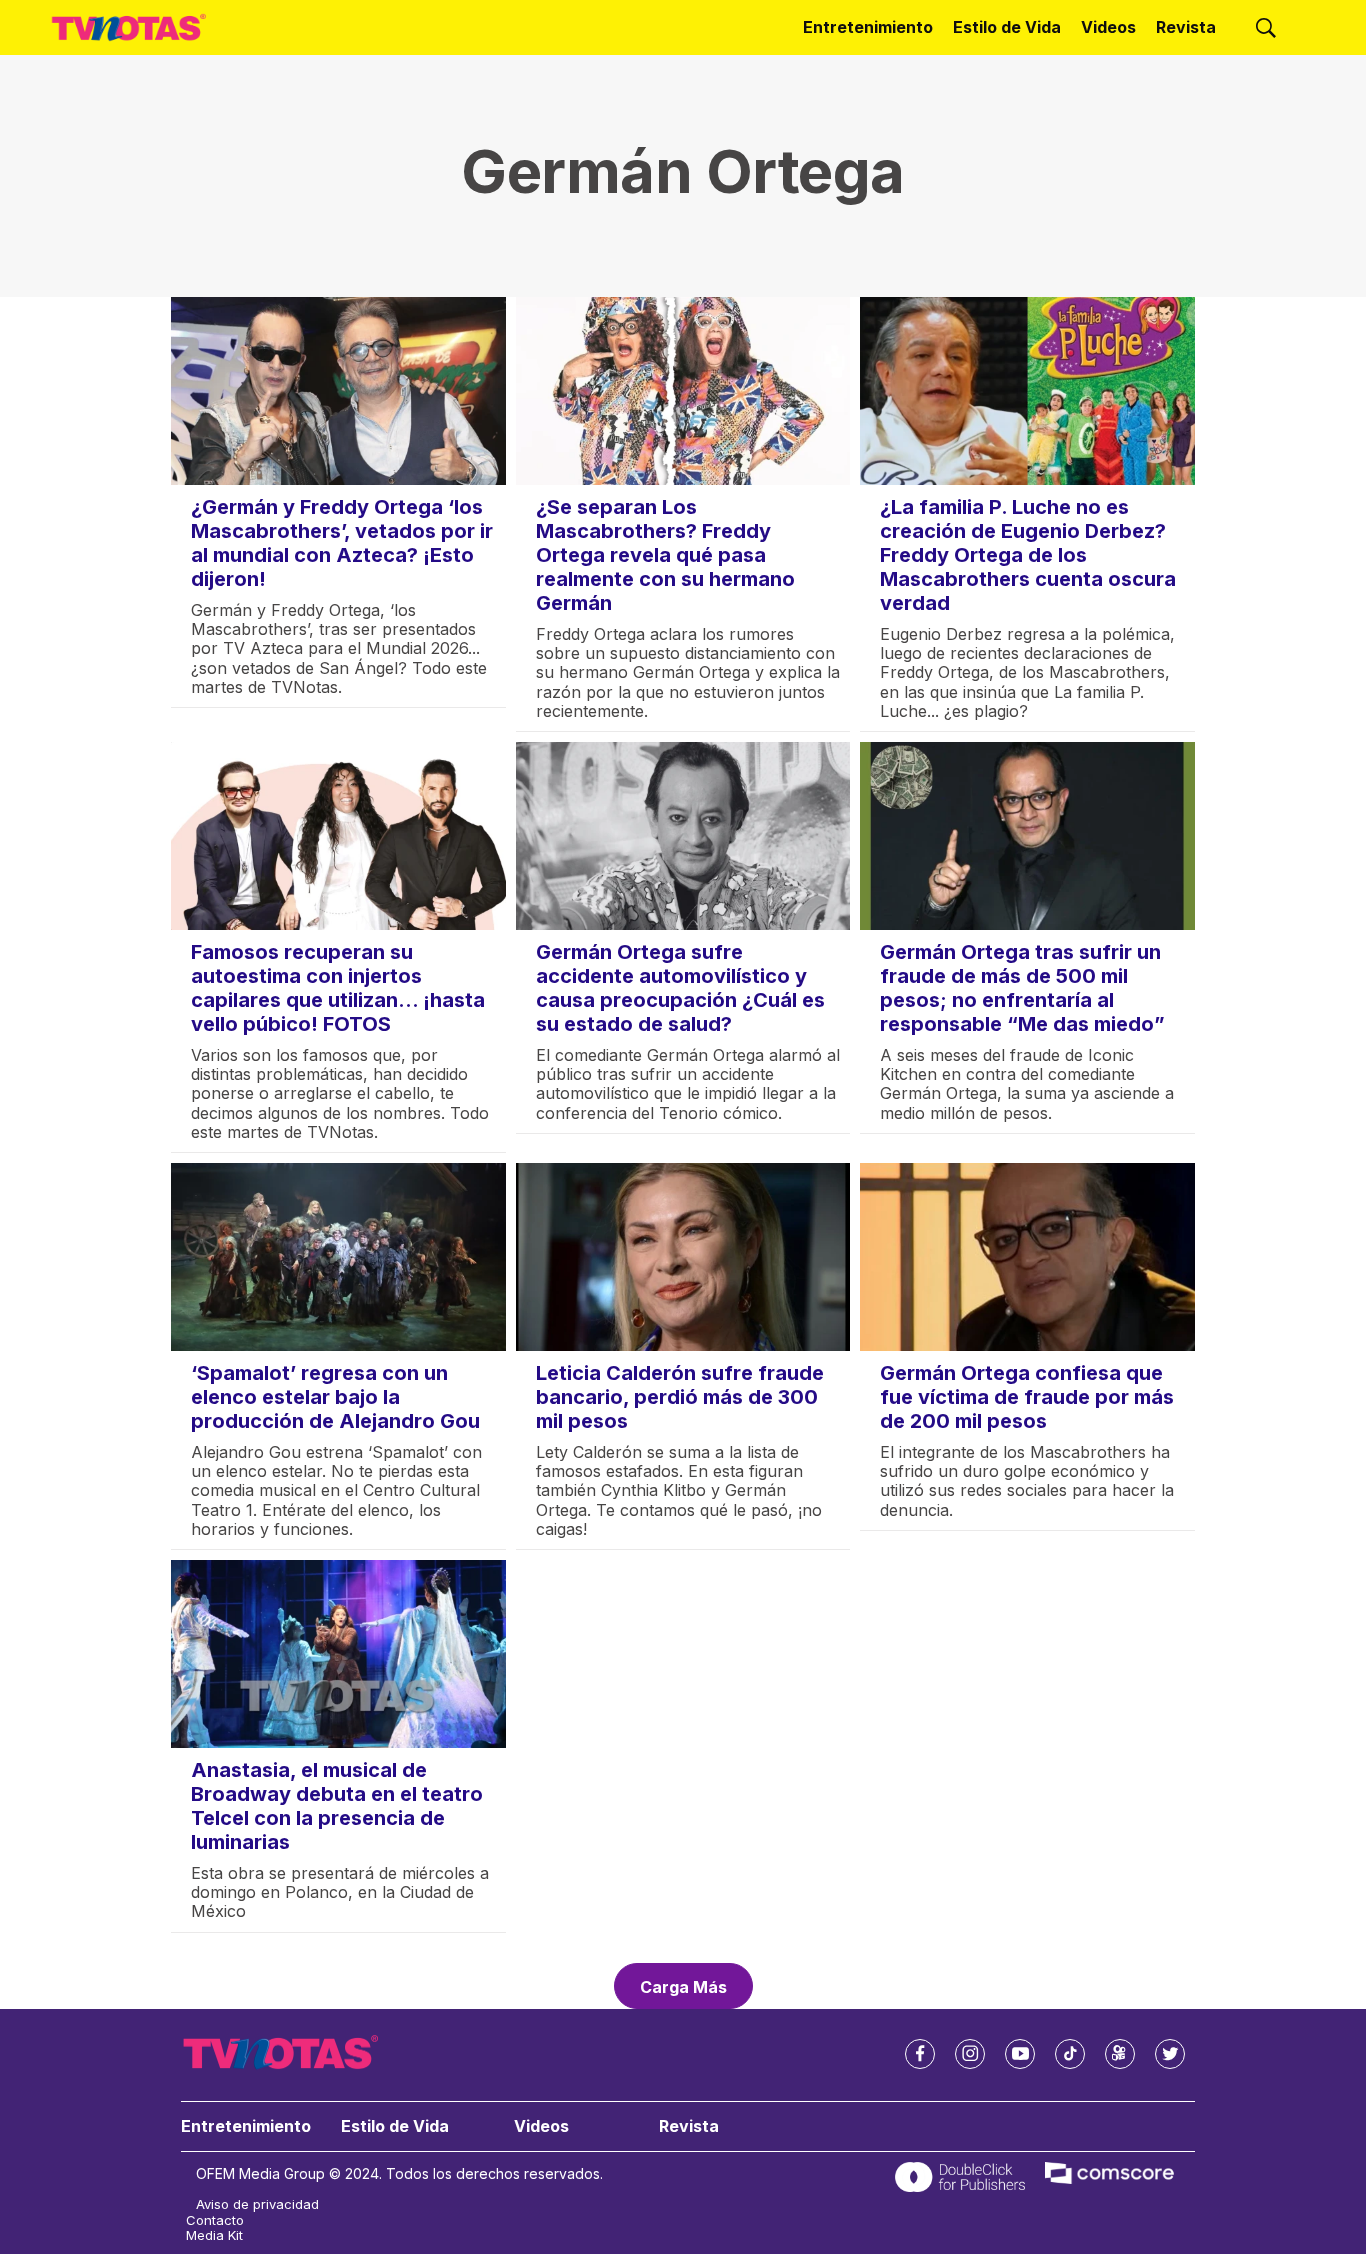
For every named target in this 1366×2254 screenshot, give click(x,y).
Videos (1108, 27)
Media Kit (214, 2235)
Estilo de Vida (1007, 27)
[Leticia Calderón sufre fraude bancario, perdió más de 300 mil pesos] (683, 1257)
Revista (1186, 27)
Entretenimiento (868, 27)
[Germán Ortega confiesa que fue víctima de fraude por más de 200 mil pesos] (1027, 1257)
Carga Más (683, 1987)
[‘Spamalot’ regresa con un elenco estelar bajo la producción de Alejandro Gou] (338, 1257)
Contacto (215, 2220)
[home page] (129, 28)
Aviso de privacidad (257, 2204)
